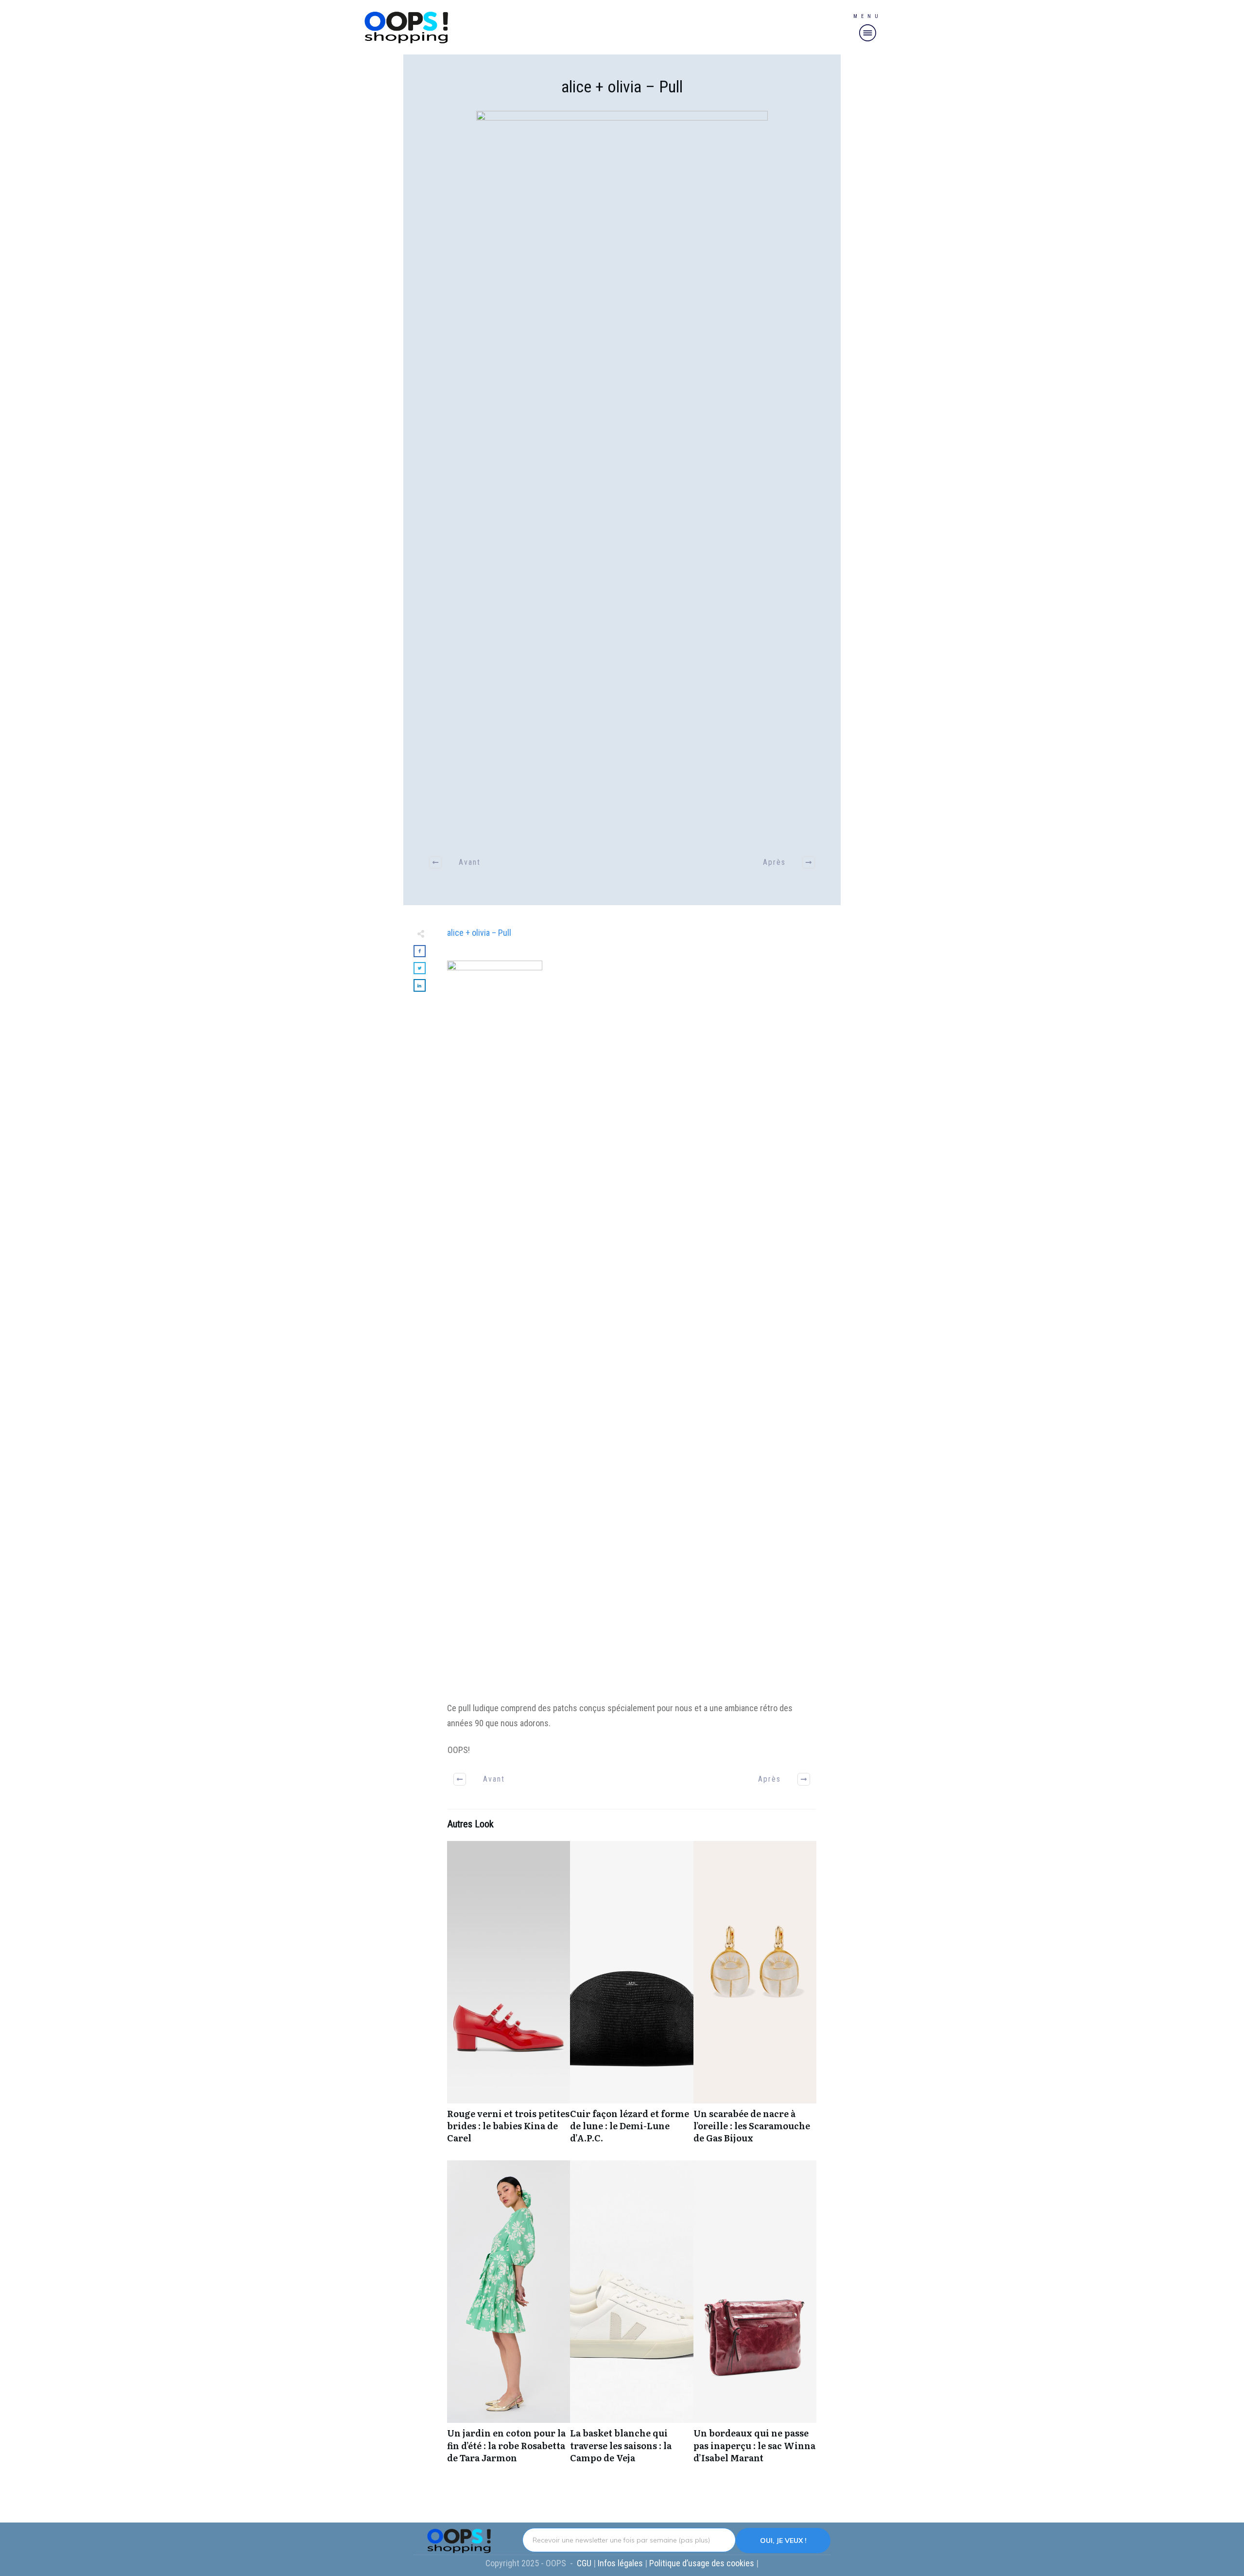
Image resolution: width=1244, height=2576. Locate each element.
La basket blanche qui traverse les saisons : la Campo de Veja (631, 2317)
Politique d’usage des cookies (703, 2563)
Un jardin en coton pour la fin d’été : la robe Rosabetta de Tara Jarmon (509, 2317)
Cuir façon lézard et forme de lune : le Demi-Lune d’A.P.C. (631, 1998)
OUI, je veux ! (783, 2541)
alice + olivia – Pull (622, 87)
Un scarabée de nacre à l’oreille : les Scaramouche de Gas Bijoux (755, 1998)
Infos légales (620, 2563)
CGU (585, 2563)
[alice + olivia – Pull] (622, 475)
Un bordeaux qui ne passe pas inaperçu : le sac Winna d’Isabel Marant (755, 2317)
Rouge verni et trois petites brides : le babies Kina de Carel (509, 1998)
